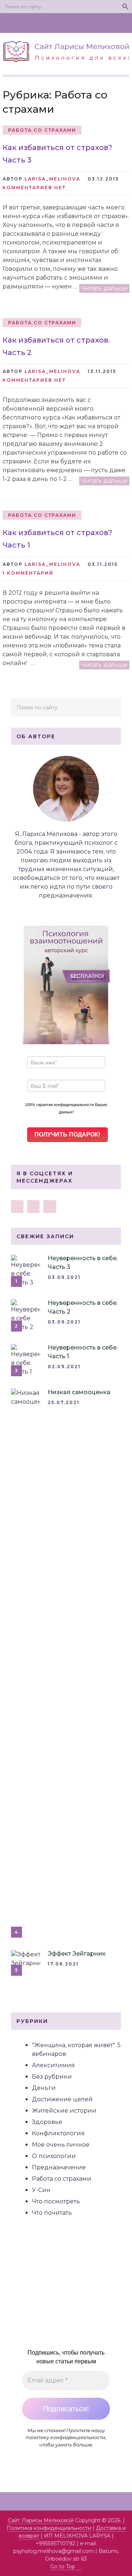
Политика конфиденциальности (49, 2528)
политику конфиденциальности (65, 2437)
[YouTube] (49, 1206)
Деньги (44, 2088)
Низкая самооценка (79, 1392)
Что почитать (52, 2213)
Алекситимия (53, 2065)
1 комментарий (28, 573)
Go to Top (63, 2566)
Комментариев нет (34, 188)
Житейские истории (64, 2111)
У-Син (41, 2190)
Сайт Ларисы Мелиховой (41, 2520)
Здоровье (47, 2122)
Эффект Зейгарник (77, 1954)
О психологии (54, 2156)
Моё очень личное (61, 2145)
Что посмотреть (56, 2201)
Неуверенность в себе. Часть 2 (83, 1307)
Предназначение (59, 2167)
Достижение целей (62, 2099)
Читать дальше (104, 288)
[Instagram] (33, 1206)
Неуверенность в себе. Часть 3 (83, 1263)
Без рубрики (52, 2077)
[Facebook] (17, 1206)
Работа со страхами (42, 130)
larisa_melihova (52, 179)
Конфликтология (58, 2133)
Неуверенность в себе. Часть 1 (83, 1352)
